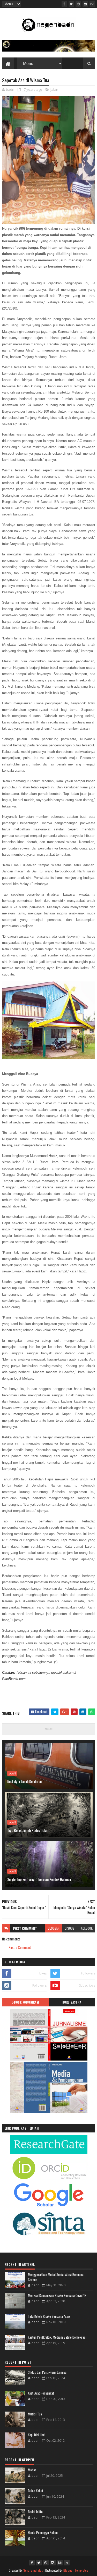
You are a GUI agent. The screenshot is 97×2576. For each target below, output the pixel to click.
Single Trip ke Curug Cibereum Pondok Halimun (39, 1879)
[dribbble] (78, 4)
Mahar (32, 2470)
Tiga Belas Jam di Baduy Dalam (28, 1830)
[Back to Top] (67, 2563)
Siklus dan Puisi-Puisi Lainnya (47, 2372)
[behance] (92, 4)
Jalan (54, 89)
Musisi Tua (35, 2414)
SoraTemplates (33, 2570)
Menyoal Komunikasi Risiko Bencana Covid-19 (57, 2295)
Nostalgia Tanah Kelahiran (24, 1781)
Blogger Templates (76, 2570)
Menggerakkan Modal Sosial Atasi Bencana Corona (56, 2277)
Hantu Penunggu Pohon (43, 2532)
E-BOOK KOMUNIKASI (25, 2002)
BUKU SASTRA (72, 2002)
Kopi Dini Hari (37, 2435)
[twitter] (71, 4)
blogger (54, 1928)
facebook (86, 1928)
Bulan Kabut (36, 2491)
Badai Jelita (35, 2512)
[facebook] (64, 4)
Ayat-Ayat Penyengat (41, 2393)
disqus (70, 1928)
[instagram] (85, 4)
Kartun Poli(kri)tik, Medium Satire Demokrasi (57, 2337)
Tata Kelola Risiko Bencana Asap (49, 2316)
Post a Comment (20, 1947)
